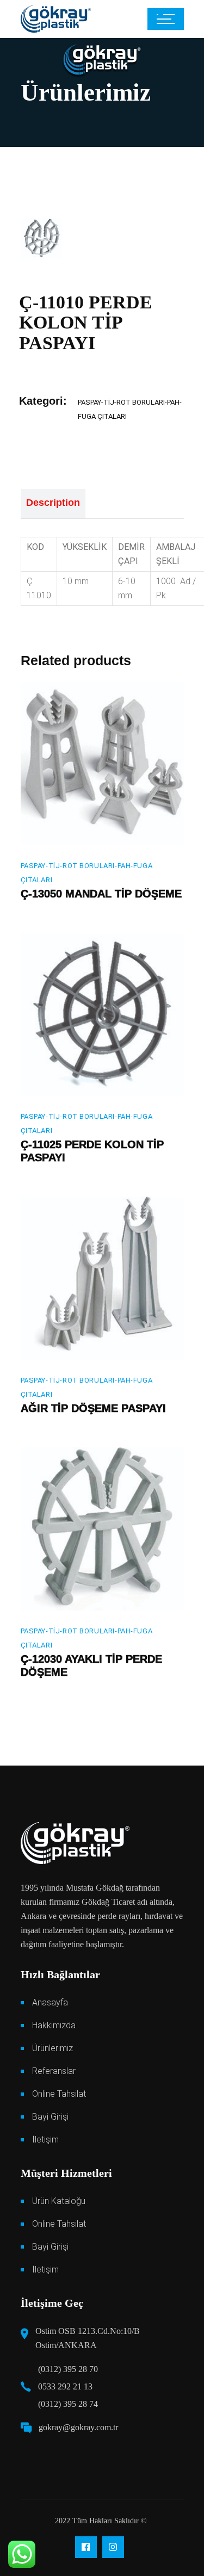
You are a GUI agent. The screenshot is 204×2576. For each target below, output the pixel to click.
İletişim (45, 2140)
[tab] (53, 504)
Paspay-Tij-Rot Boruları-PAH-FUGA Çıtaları (87, 873)
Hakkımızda (54, 2025)
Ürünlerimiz (52, 2048)
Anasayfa (50, 2002)
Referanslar (54, 2071)
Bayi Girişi (50, 2117)
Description (53, 503)
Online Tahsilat (59, 2094)
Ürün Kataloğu (59, 2201)
